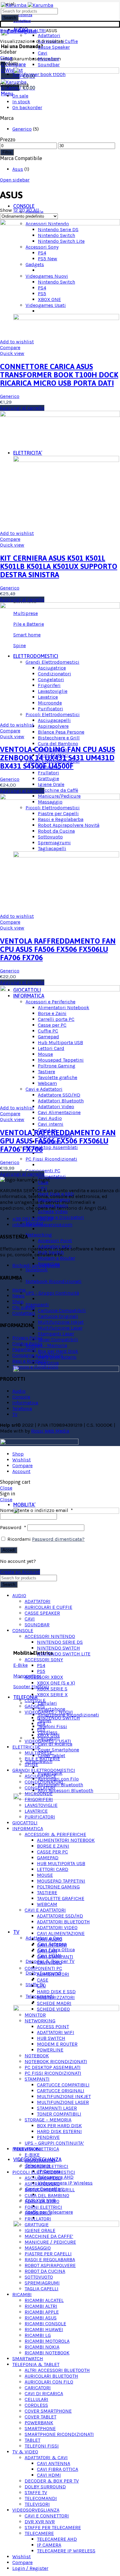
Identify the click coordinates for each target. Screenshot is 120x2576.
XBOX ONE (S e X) (56, 1683)
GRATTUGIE (37, 2225)
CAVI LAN (47, 1951)
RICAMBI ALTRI (30, 31)
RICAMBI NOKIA (42, 2347)
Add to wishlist (17, 342)
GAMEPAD (48, 1858)
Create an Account (20, 1572)
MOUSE (45, 1875)
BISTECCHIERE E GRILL (50, 2190)
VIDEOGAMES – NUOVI (49, 1712)
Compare (10, 347)
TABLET (32, 2440)
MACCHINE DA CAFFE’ (49, 2236)
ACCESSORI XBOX (44, 1677)
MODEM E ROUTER (57, 2044)
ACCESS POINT (53, 2026)
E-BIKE (32, 2155)
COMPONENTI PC (43, 1968)
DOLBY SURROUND (45, 2487)
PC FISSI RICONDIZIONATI (53, 2073)
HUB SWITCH (51, 2038)
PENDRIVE (48, 2137)
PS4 (41, 1665)
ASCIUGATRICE (40, 1776)
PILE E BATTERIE (42, 1759)
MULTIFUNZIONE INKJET (64, 2096)
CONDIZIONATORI (44, 1782)
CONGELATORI (40, 1788)
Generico (22, 129)
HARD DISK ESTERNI (59, 2131)
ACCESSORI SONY (44, 1660)
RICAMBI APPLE (42, 2312)
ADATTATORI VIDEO (57, 1927)
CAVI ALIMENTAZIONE (61, 1933)
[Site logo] (27, 5)
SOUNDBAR (37, 1625)
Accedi (9, 1550)
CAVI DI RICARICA (44, 2393)
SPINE (31, 1764)
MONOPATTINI (40, 2160)
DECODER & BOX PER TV (52, 2481)
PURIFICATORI (40, 1817)
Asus (18, 169)
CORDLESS (36, 2405)
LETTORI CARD (53, 1869)
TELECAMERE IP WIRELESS (66, 2551)
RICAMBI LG (38, 2335)
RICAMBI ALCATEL (44, 2300)
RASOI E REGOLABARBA (50, 2259)
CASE (43, 1980)
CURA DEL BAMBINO (47, 2195)
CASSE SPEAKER (42, 1613)
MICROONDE (39, 1794)
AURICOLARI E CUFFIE (48, 1607)
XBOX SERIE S (52, 1689)
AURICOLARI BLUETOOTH (51, 2376)
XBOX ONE (48, 1735)
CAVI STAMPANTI (55, 1957)
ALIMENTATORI (53, 1974)
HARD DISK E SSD (56, 1992)
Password (13, 1527)
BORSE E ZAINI (53, 1846)
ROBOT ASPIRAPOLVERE (50, 2265)
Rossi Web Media (50, 1431)
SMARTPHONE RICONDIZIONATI (59, 2434)
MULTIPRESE (38, 1753)
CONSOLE (35, 1700)
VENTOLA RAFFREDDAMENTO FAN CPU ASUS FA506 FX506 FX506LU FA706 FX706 (58, 949)
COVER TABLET (40, 2417)
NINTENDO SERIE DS (60, 1642)
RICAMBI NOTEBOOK (47, 2353)
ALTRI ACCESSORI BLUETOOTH (57, 2370)
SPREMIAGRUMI (42, 2283)
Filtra (7, 152)
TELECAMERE (39, 2533)
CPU (41, 1986)
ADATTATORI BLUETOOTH (63, 1922)
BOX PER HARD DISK (59, 2126)
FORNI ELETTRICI (43, 2207)
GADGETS (35, 1706)
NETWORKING (40, 2021)
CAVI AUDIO (50, 1939)
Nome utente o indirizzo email (36, 1510)
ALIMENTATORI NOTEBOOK (66, 1840)
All (36, 210)
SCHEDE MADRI (54, 2003)
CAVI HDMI (49, 2475)
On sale (20, 96)
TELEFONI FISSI (42, 2446)
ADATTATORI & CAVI (46, 2458)
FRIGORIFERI (39, 1799)
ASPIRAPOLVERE (42, 2184)
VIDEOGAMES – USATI (48, 1741)
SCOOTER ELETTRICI (46, 2166)
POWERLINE (50, 2050)
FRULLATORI (38, 2219)
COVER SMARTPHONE (48, 2411)
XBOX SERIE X (52, 1694)
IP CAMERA (49, 2545)
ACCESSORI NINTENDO (50, 1636)
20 (23, 210)
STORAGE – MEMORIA (48, 2120)
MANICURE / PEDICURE (50, 2242)
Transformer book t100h (39, 74)
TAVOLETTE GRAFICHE (61, 1898)
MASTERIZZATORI (56, 1997)
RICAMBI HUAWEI (44, 2329)
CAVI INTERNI (52, 1945)
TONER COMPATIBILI (59, 2114)
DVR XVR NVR (40, 2522)
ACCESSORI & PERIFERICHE (55, 1834)
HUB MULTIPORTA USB (61, 1863)
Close (6, 58)
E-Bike (20, 1665)
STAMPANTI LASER (57, 2108)
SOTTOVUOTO (39, 2277)
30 (30, 210)
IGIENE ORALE (40, 2230)
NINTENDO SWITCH (58, 1648)
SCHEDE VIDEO (53, 2009)
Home (7, 31)
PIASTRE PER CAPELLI (48, 2254)
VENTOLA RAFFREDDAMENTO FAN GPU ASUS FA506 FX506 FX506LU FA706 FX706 (58, 1141)
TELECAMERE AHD (57, 2539)
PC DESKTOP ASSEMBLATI (53, 2067)
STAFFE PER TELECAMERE (53, 2527)
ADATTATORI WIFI (56, 2032)
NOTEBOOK (37, 2056)
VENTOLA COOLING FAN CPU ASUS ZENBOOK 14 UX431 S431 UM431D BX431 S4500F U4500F (58, 758)
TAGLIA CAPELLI (42, 2289)
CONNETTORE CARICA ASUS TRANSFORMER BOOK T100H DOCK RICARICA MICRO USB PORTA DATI (59, 375)
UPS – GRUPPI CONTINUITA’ (54, 2143)
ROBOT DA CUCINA (45, 2271)
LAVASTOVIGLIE (41, 1805)
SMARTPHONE (40, 2428)
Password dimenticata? (58, 1539)
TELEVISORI (37, 2504)
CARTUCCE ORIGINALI (61, 2091)
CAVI (30, 1619)
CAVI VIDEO (49, 1962)
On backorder (27, 107)
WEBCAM (47, 1904)
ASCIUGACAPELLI (43, 2178)
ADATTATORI (38, 1601)
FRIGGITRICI (38, 2213)
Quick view (12, 353)
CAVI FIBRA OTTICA (58, 2469)
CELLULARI (36, 2399)
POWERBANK (39, 2423)
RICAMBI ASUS (41, 2318)
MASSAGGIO (38, 2248)
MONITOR (35, 2015)
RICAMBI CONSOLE (45, 2324)
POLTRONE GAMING (58, 1887)
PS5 (41, 1671)
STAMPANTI (37, 2079)
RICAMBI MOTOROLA (47, 2341)
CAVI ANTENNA (54, 2463)
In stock (21, 102)
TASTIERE (47, 1893)
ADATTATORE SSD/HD (60, 1916)
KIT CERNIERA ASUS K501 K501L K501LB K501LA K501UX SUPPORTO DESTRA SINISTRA (59, 566)
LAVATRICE (36, 1811)
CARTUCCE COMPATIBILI (63, 2085)
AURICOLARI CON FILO (49, 2382)
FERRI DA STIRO (42, 2201)
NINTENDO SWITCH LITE (64, 1654)
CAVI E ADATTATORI (45, 1910)
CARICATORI (38, 2388)
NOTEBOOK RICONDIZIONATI (56, 2061)
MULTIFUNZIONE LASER (63, 2102)
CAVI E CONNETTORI (47, 2516)
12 (16, 210)
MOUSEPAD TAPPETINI (61, 1881)
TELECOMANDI (41, 2498)
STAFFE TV (36, 2492)
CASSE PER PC (52, 1852)
